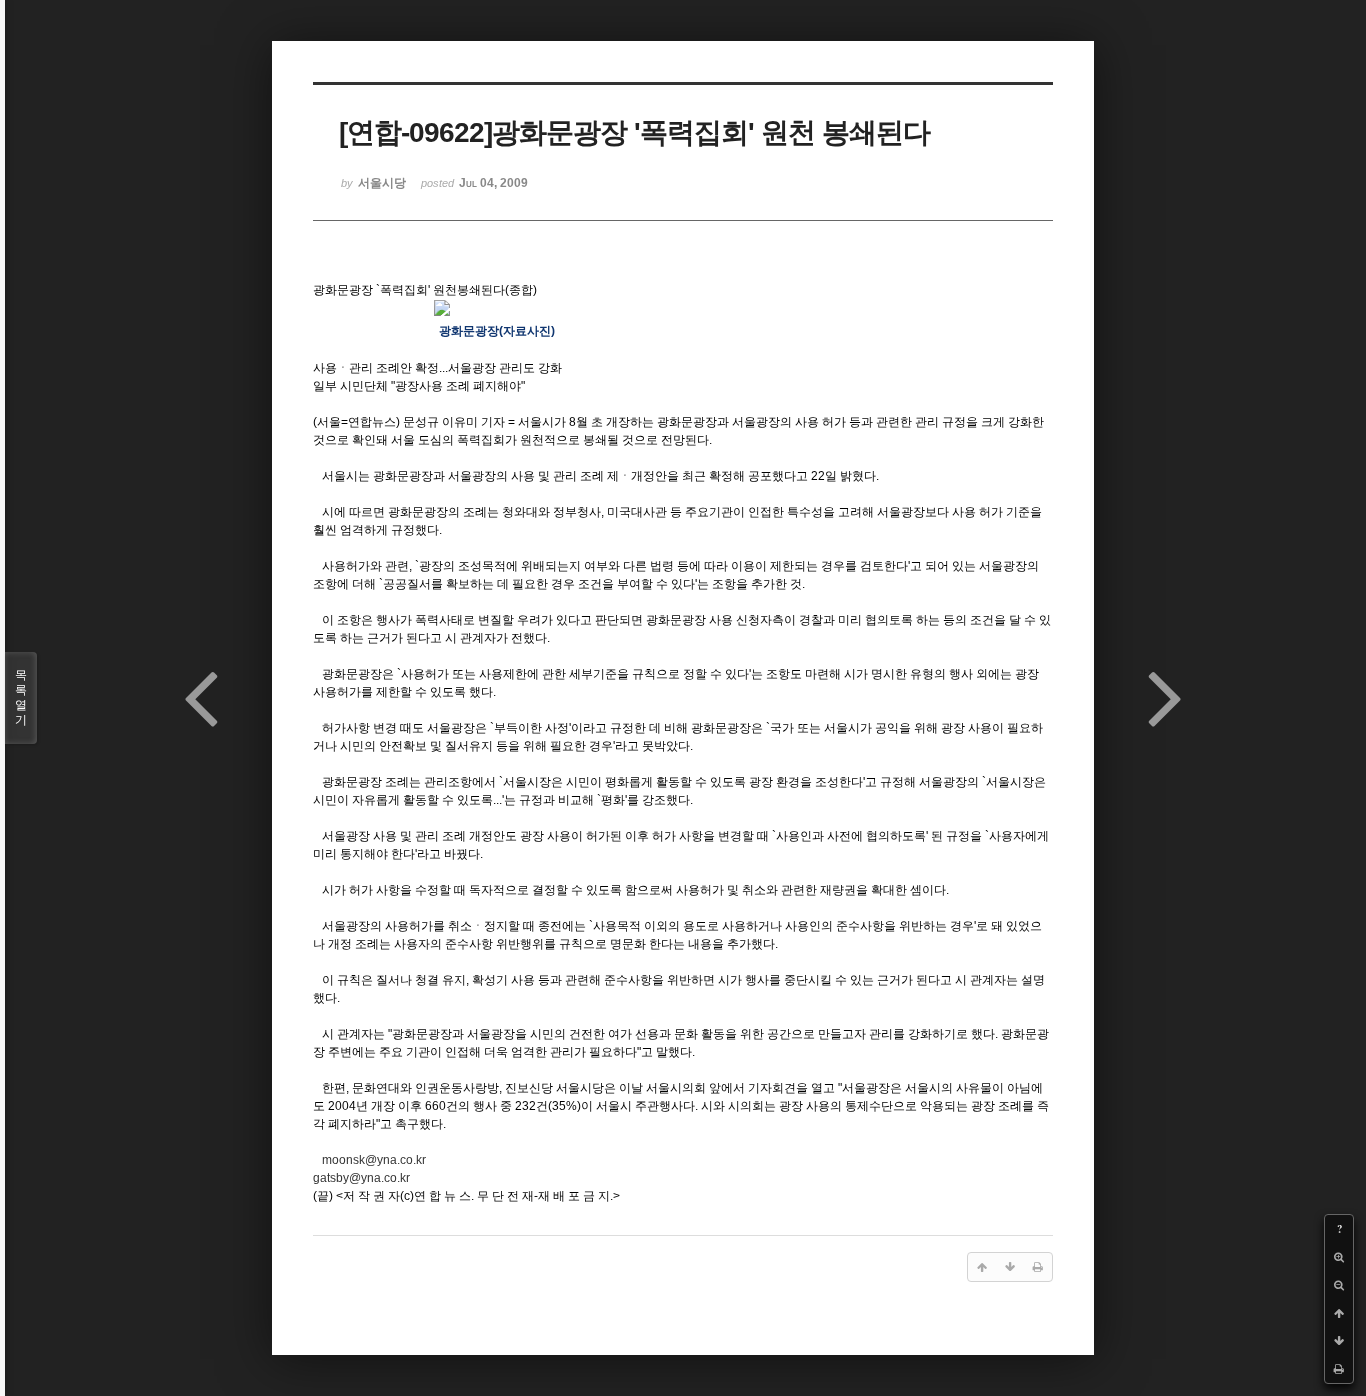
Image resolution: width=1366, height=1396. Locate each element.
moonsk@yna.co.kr (374, 1160)
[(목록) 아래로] (1339, 1341)
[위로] (1339, 1313)
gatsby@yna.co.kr (361, 1178)
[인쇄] (1339, 1369)
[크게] (1339, 1257)
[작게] (1339, 1285)
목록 (21, 697)
